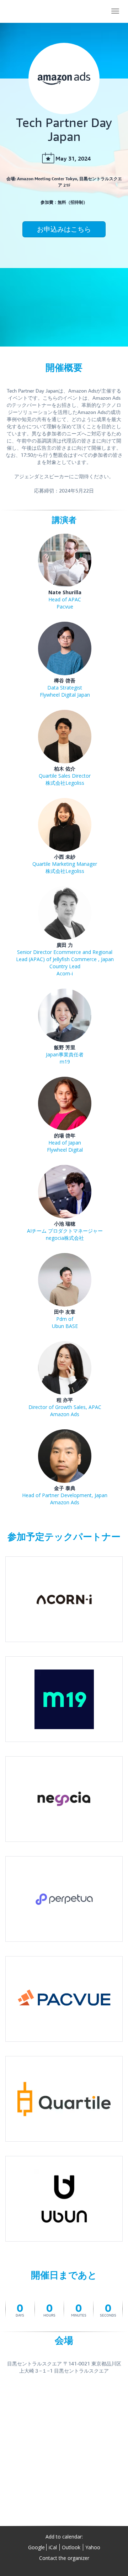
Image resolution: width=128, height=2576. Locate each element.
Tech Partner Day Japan (41, 11)
